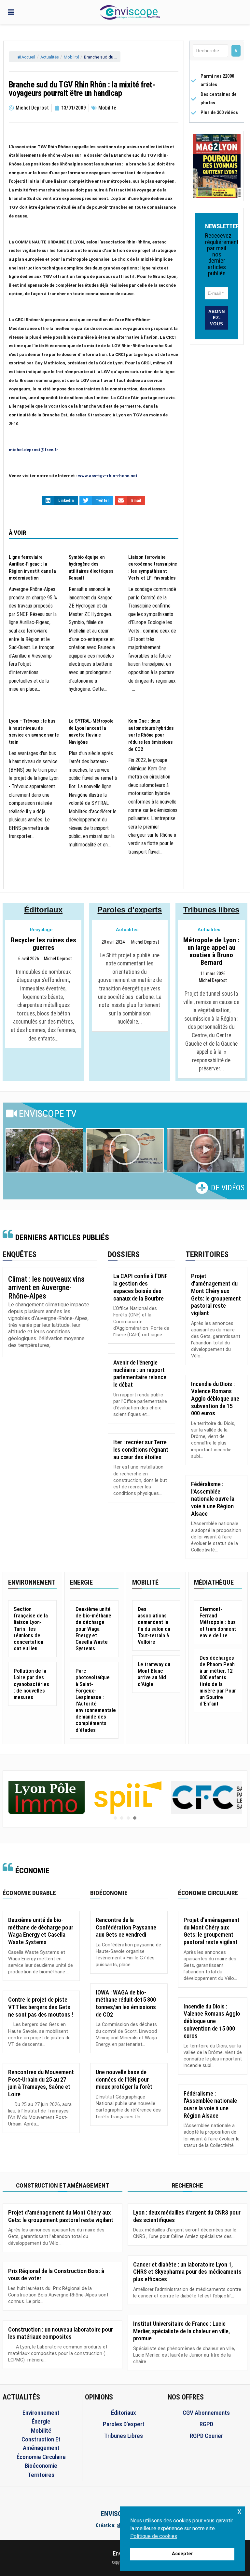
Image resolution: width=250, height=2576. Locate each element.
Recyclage (41, 930)
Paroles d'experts (130, 910)
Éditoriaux (43, 910)
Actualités (50, 57)
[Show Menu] (11, 12)
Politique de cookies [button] (154, 2536)
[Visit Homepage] (130, 12)
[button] (45, 1151)
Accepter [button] (182, 2554)
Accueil (28, 57)
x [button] (239, 2511)
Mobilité (71, 57)
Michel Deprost (58, 959)
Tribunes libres (211, 910)
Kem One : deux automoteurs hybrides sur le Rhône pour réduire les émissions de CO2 (151, 735)
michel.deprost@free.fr (34, 450)
